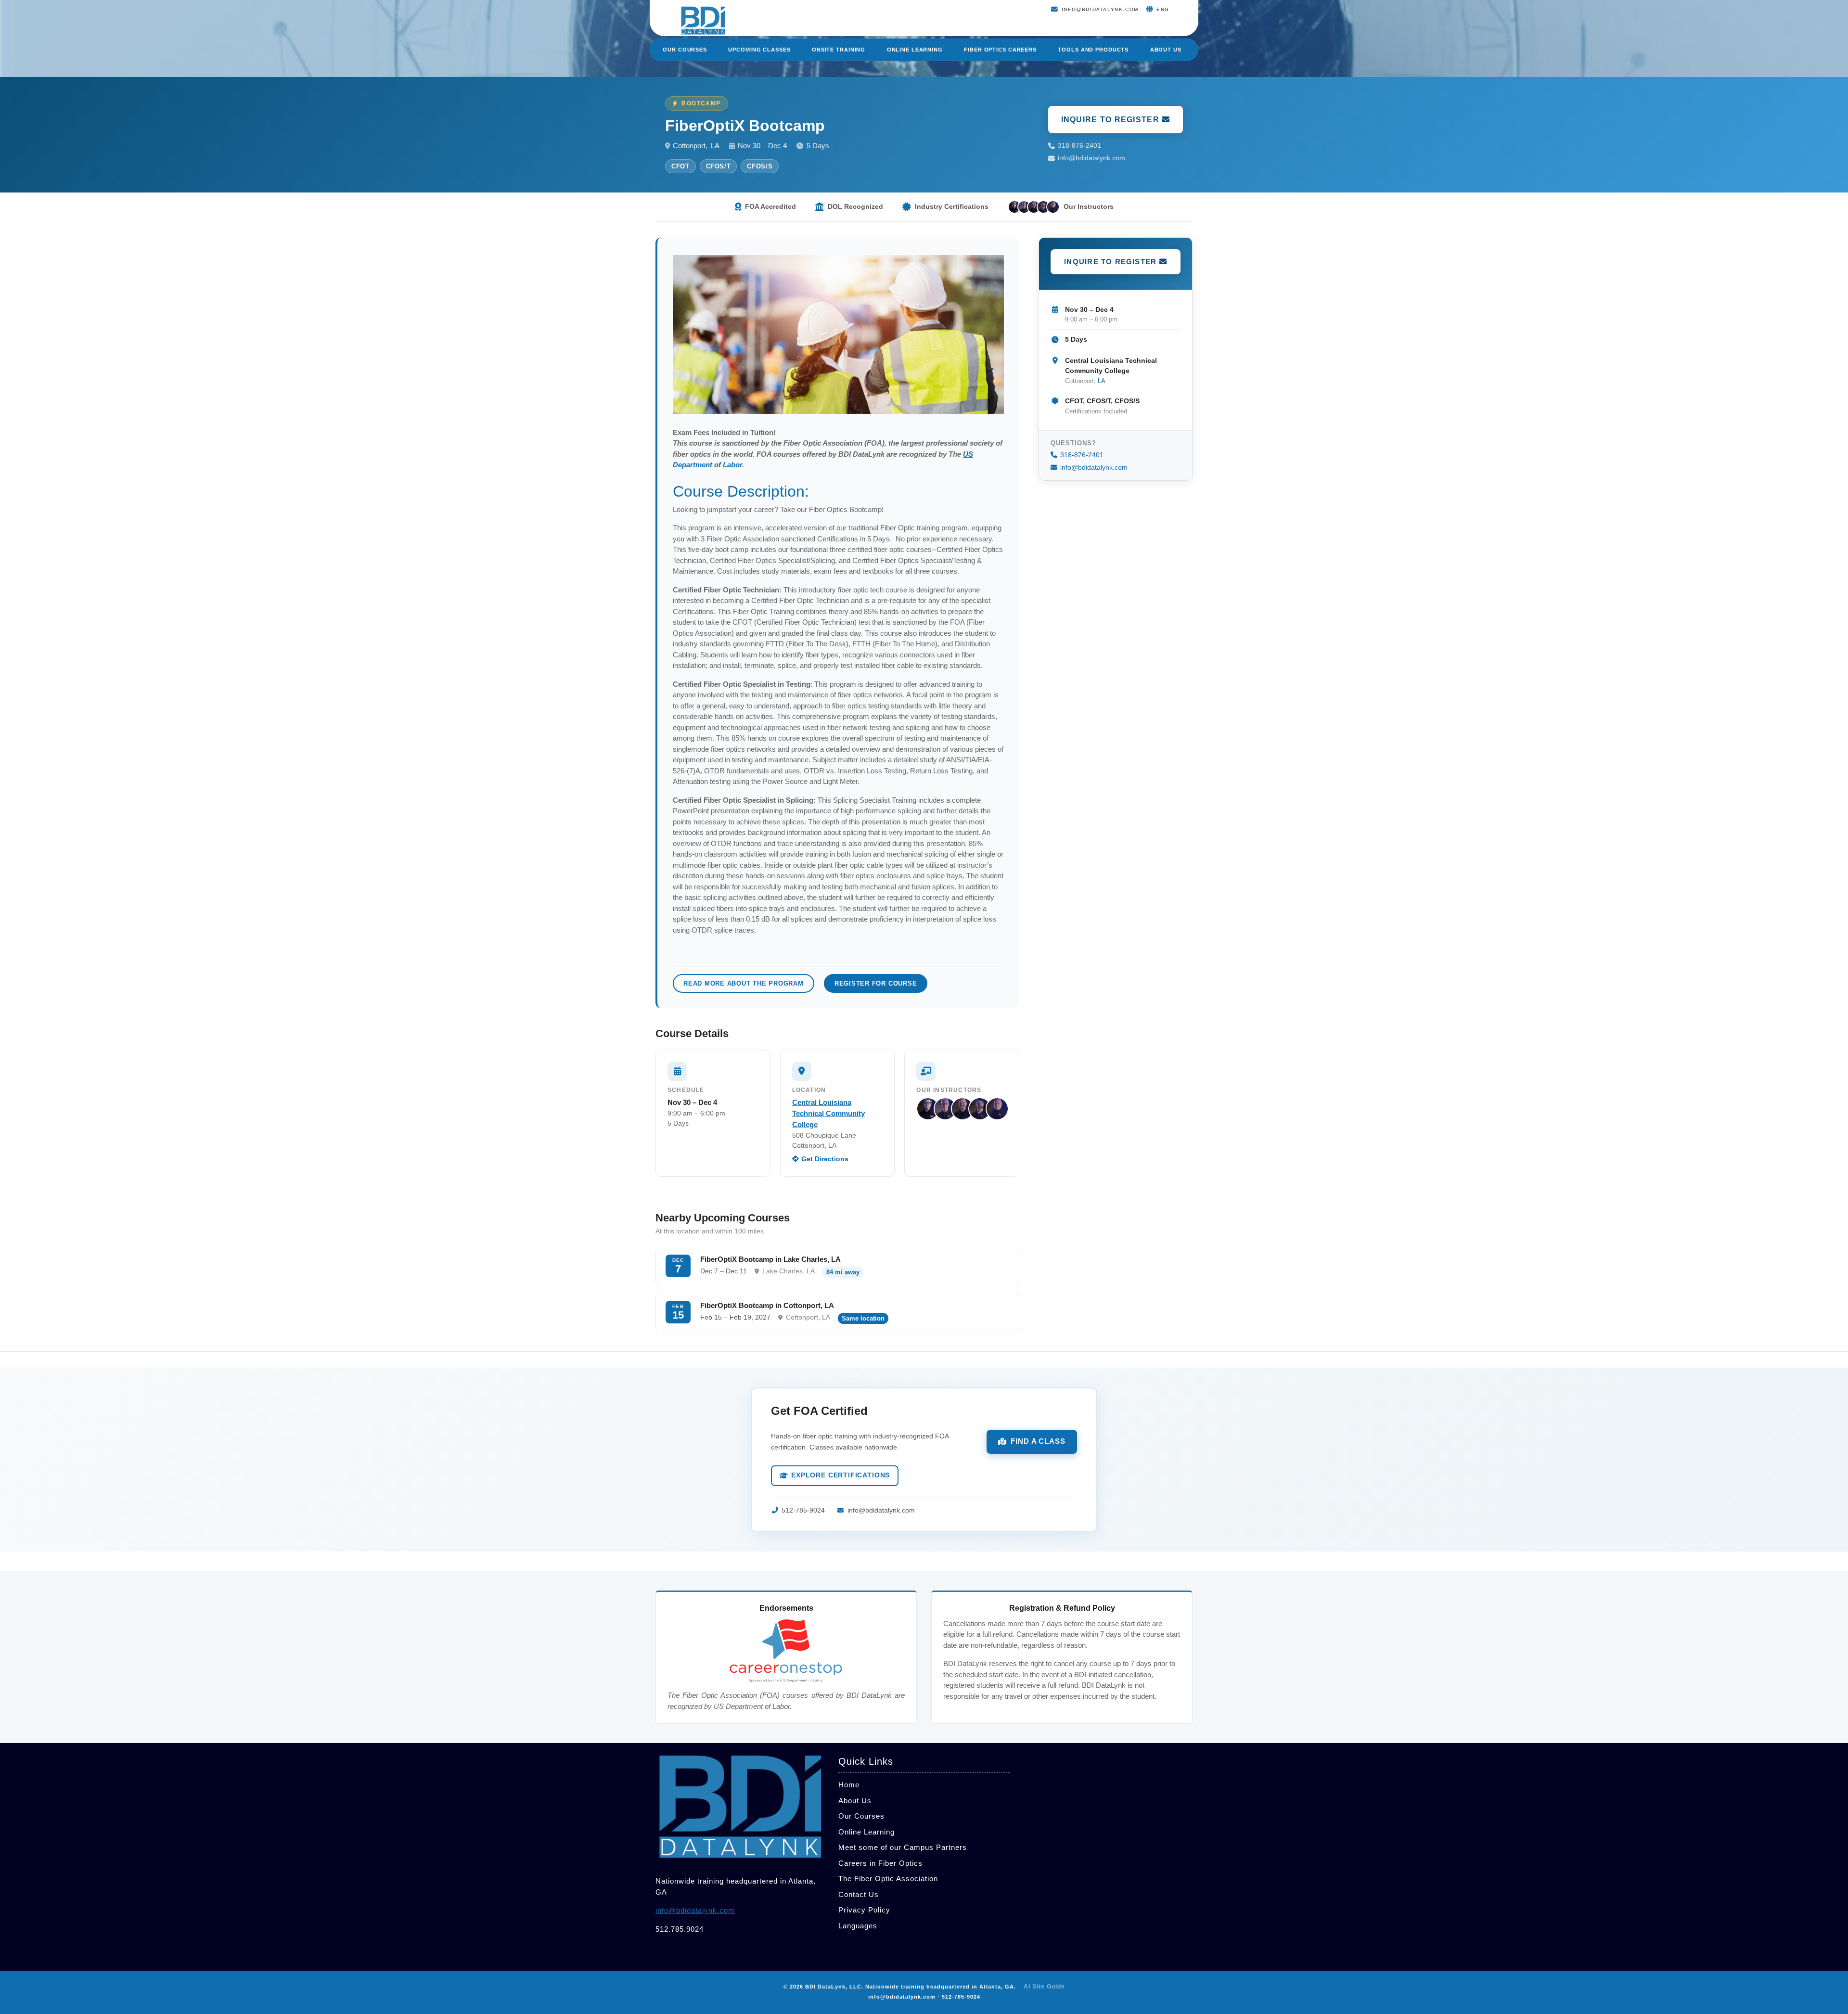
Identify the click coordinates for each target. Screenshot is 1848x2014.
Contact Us (859, 1894)
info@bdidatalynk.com (1091, 158)
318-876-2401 (1079, 146)
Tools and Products (1093, 50)
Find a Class (1038, 1441)
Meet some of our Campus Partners (903, 1847)
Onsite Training (839, 50)
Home (849, 1785)
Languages (858, 1926)
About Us (1166, 50)
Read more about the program (744, 983)
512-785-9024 (803, 1510)
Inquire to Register (1112, 120)
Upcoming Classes (759, 50)
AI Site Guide (1044, 1987)
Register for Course (876, 983)
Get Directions (825, 1159)
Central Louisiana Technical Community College (828, 1113)
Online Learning (915, 50)
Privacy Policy (864, 1910)
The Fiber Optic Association (888, 1879)
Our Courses (685, 50)
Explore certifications (841, 1475)
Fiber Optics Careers (1000, 50)
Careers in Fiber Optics (880, 1863)
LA (715, 146)
